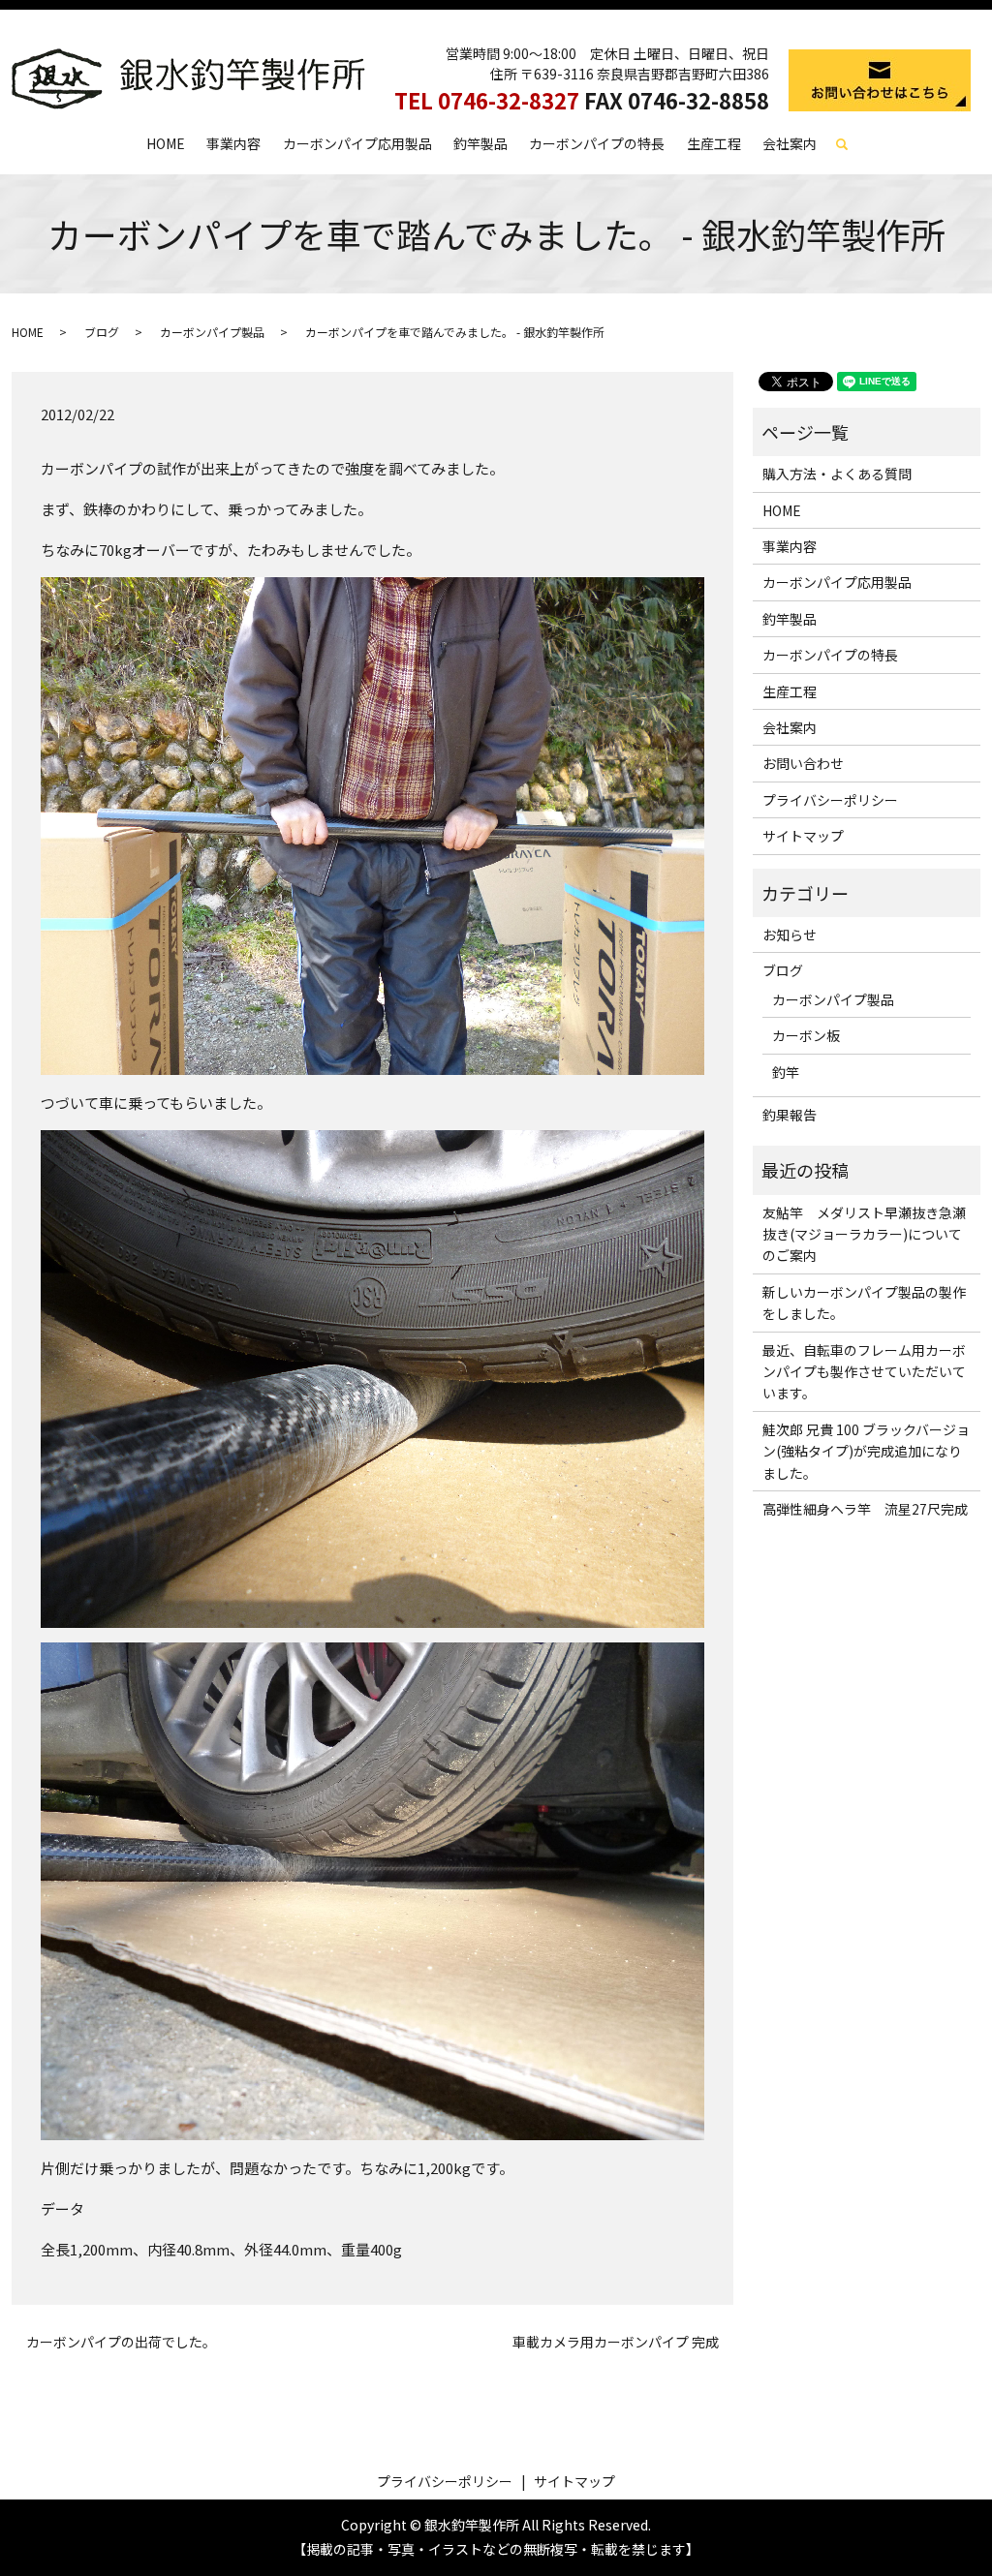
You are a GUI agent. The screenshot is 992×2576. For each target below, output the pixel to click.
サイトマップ (803, 836)
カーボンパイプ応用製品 (357, 143)
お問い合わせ (803, 763)
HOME (166, 143)
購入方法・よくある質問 (837, 474)
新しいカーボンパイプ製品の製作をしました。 (864, 1303)
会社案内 (790, 143)
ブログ (102, 332)
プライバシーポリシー (830, 800)
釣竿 (786, 1072)
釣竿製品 (480, 143)
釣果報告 (790, 1115)
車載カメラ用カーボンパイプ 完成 (616, 2342)
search (851, 144)
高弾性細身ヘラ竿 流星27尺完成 (865, 1509)
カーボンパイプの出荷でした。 (121, 2342)
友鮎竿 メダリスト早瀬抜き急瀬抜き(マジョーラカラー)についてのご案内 (864, 1234)
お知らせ (790, 935)
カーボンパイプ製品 (212, 332)
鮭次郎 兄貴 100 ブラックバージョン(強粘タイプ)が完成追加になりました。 (866, 1451)
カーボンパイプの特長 (597, 143)
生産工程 (714, 143)
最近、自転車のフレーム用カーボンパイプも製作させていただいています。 (864, 1372)
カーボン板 (806, 1035)
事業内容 (233, 143)
